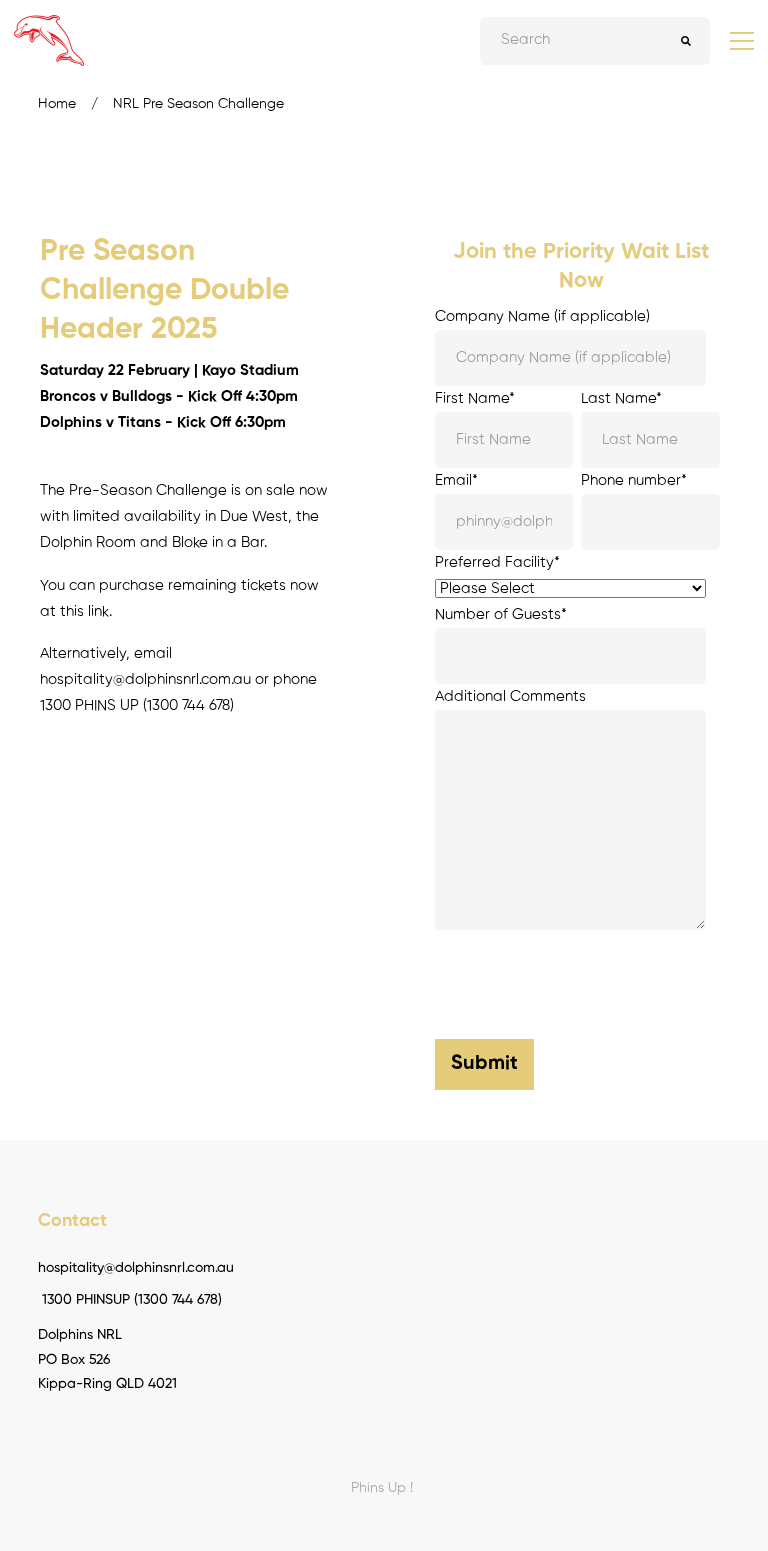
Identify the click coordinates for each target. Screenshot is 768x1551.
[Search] (686, 41)
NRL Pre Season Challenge (198, 104)
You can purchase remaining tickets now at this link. (179, 598)
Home (57, 104)
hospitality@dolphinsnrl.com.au (145, 679)
